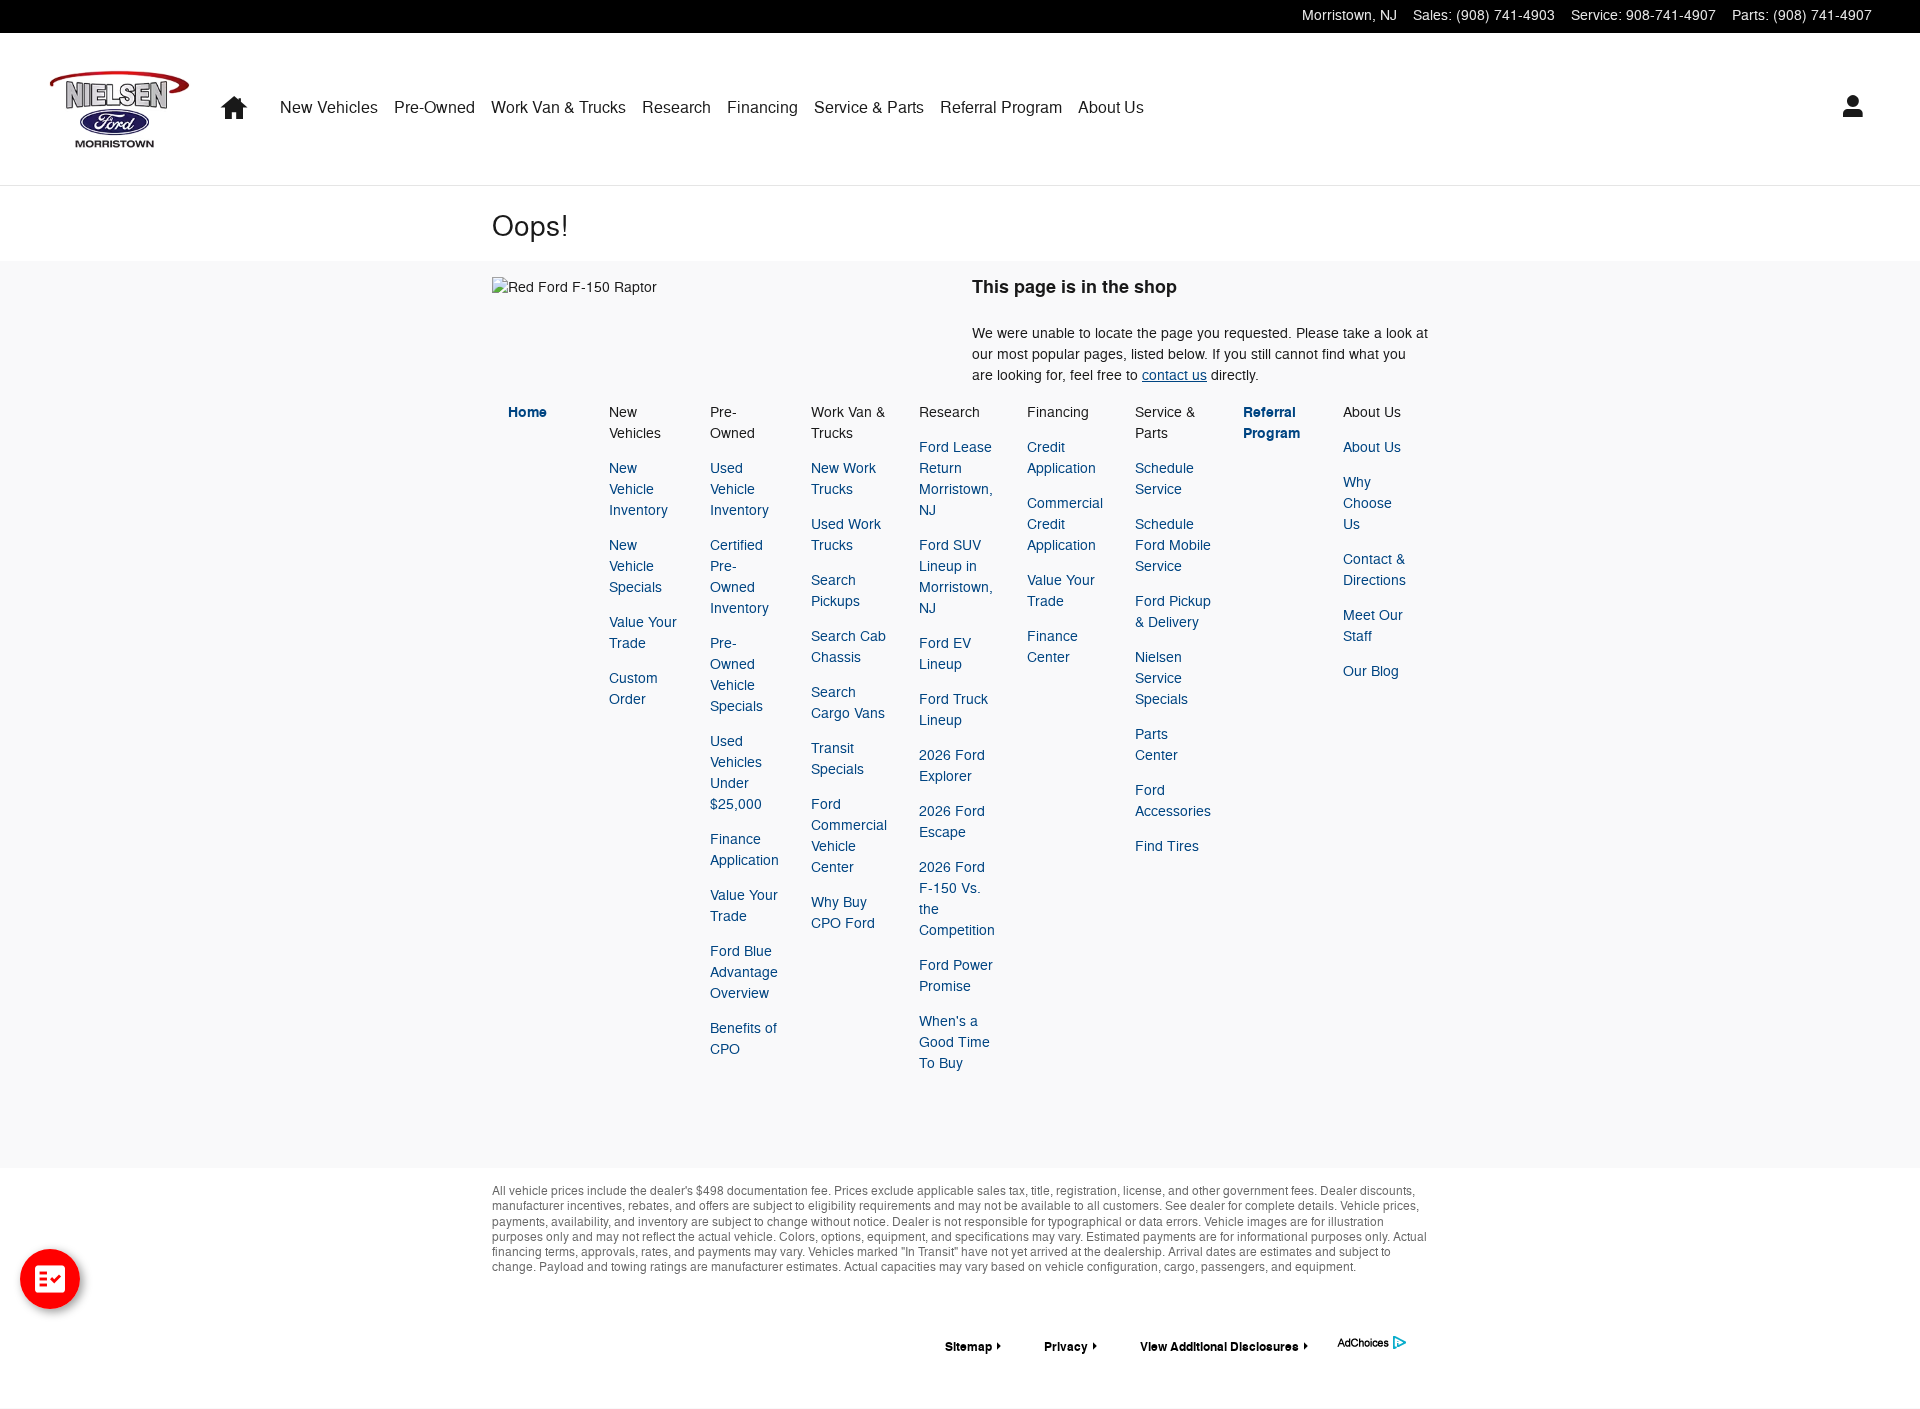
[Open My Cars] (1847, 109)
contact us (1174, 375)
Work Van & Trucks (558, 108)
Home (527, 412)
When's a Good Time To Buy (954, 1042)
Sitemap (968, 1347)
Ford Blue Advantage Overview (744, 972)
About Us (1111, 108)
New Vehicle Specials (635, 566)
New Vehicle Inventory (638, 489)
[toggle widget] (50, 1279)
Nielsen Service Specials (1161, 678)
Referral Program (1001, 108)
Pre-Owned (434, 108)
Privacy (1066, 1347)
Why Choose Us (1367, 503)
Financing (762, 108)
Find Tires (1167, 846)
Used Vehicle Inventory (739, 489)
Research (676, 108)
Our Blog (1371, 671)
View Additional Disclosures (1219, 1347)
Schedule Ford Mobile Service (1173, 545)
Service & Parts (869, 108)
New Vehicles (329, 108)
